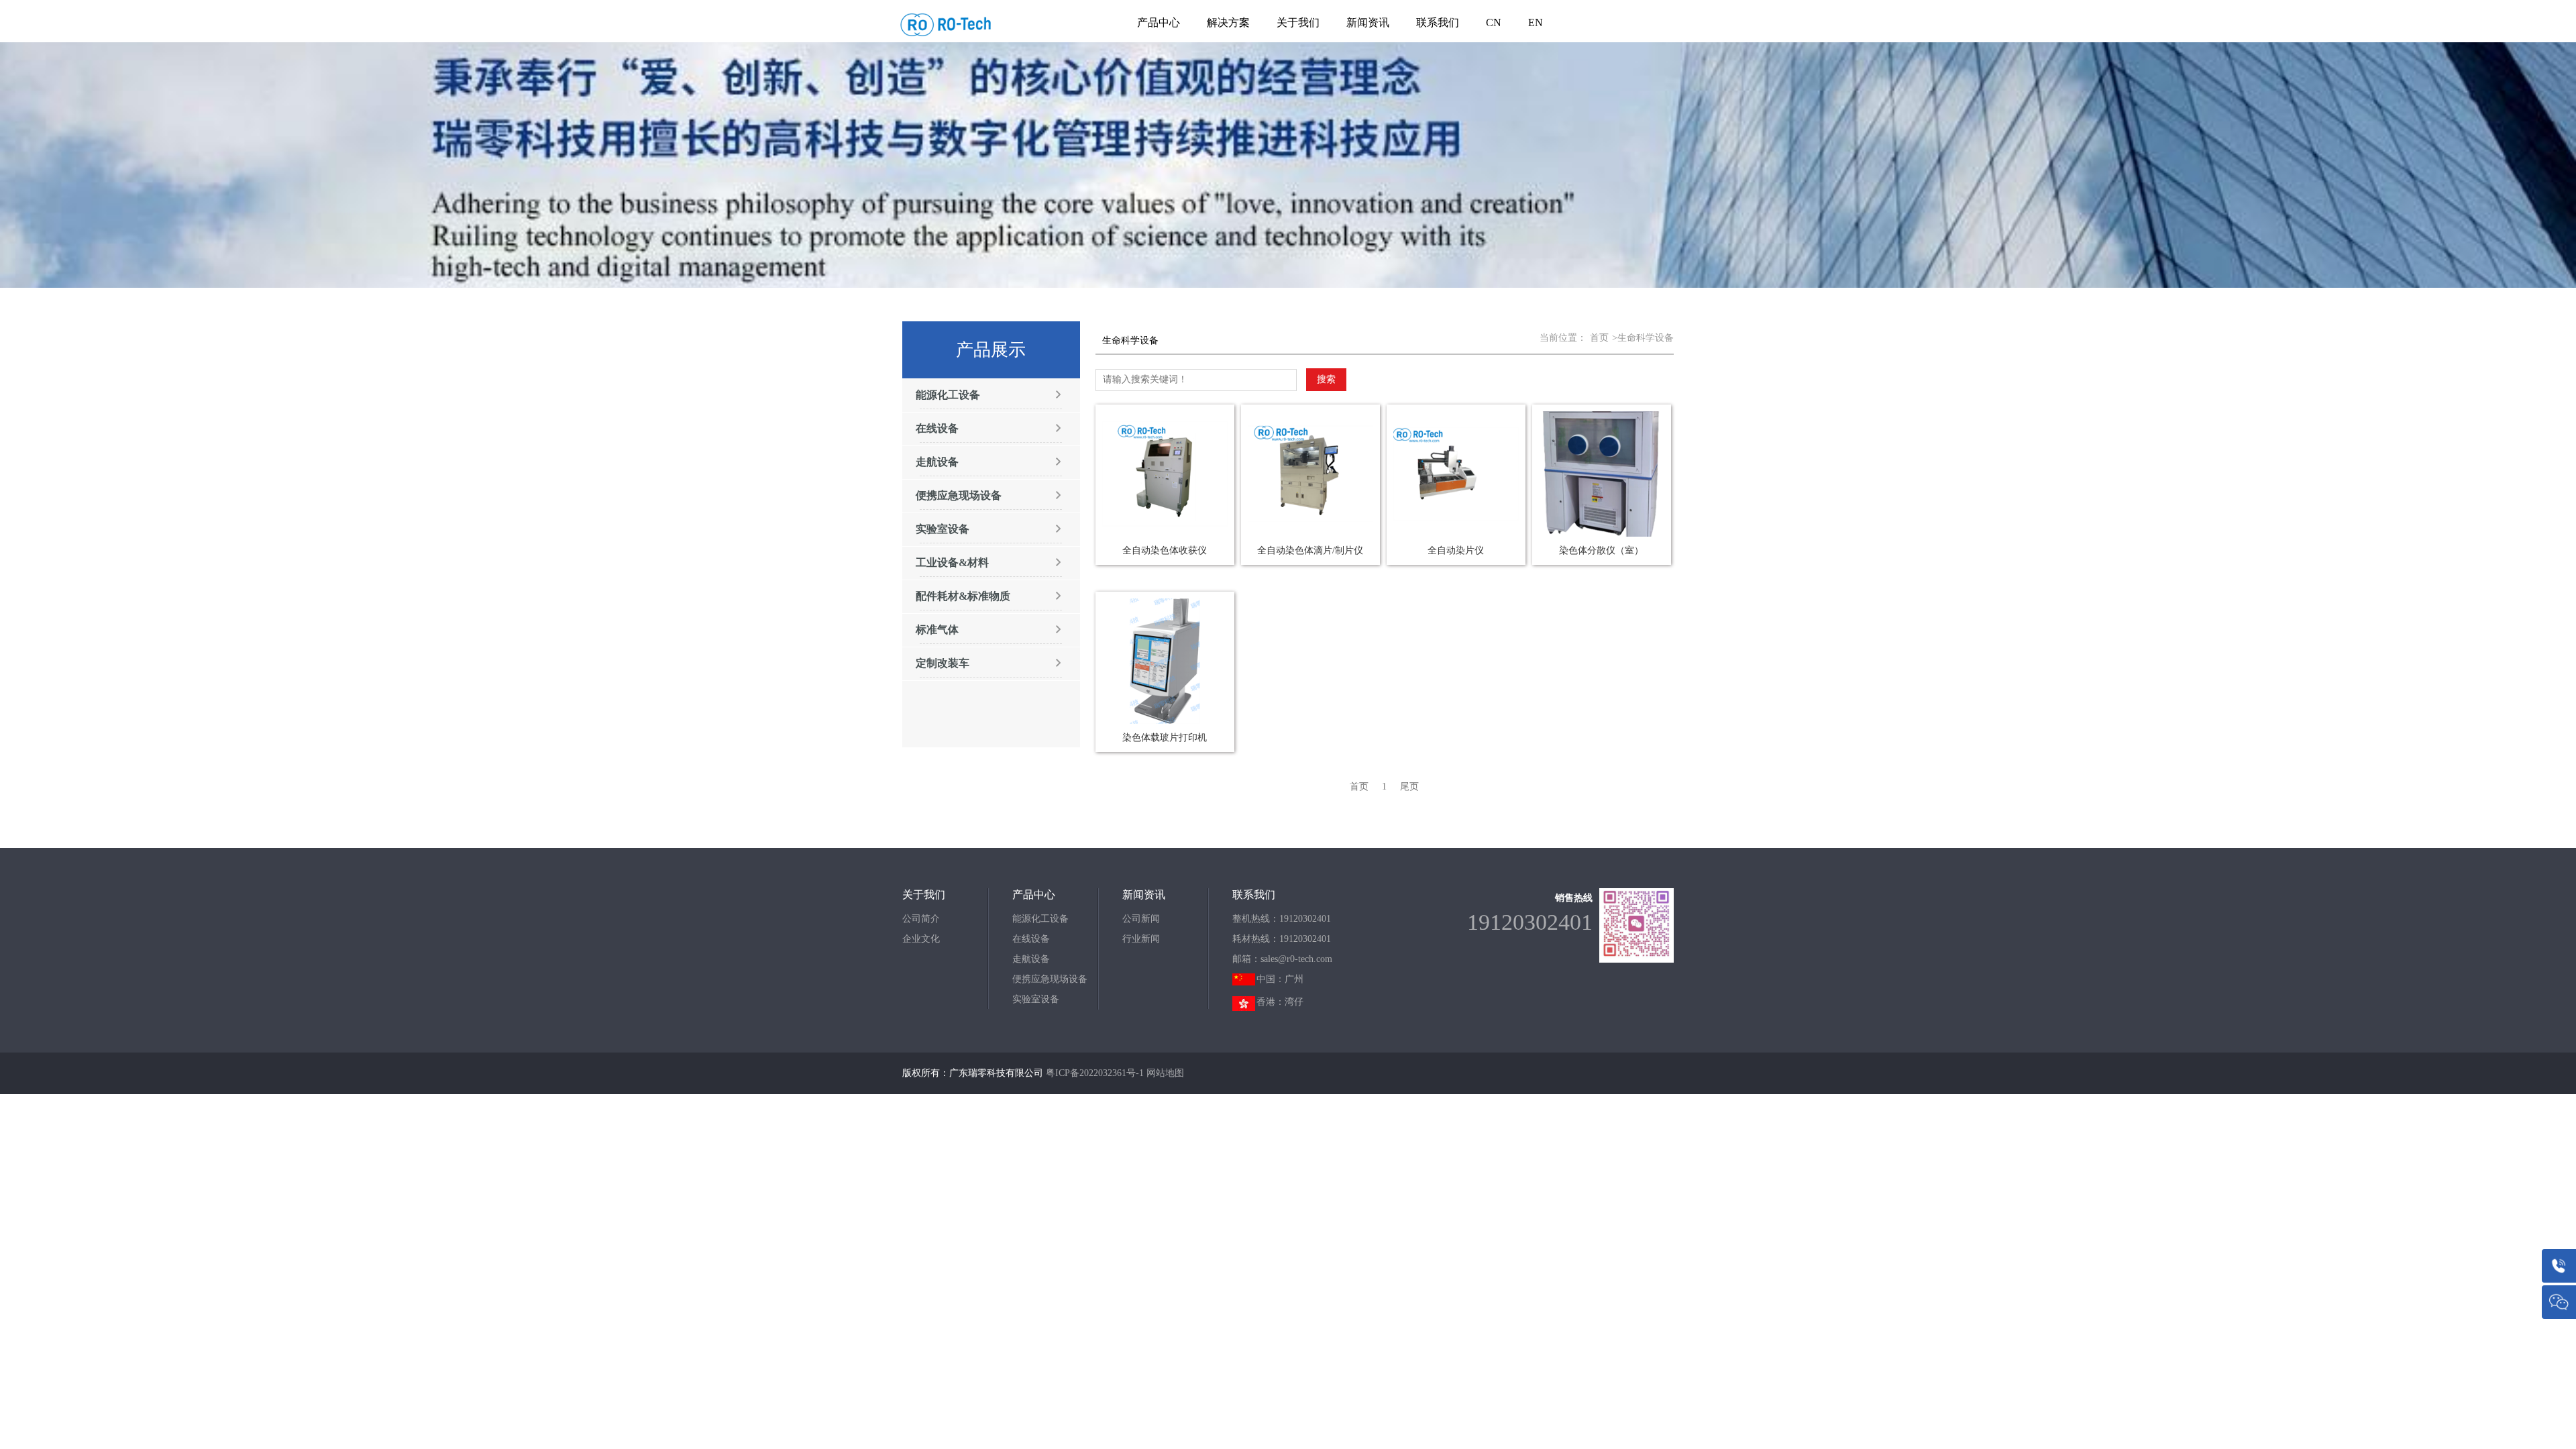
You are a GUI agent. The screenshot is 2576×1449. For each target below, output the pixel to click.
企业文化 (921, 939)
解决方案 (1228, 22)
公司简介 (921, 919)
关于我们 (1298, 22)
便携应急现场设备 (1050, 979)
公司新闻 (1141, 919)
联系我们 (1438, 22)
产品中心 (1159, 22)
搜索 (1326, 379)
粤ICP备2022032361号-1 (1095, 1073)
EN (1536, 22)
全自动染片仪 (1456, 550)
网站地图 (1165, 1073)
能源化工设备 (1040, 919)
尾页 (1409, 787)
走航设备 (1031, 959)
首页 (1599, 338)
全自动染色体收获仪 (1165, 550)
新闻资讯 (1368, 22)
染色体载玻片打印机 (1165, 738)
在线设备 (1031, 939)
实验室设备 (1036, 999)
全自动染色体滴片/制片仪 (1310, 550)
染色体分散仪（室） (1601, 550)
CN (1494, 22)
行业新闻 (1141, 939)
